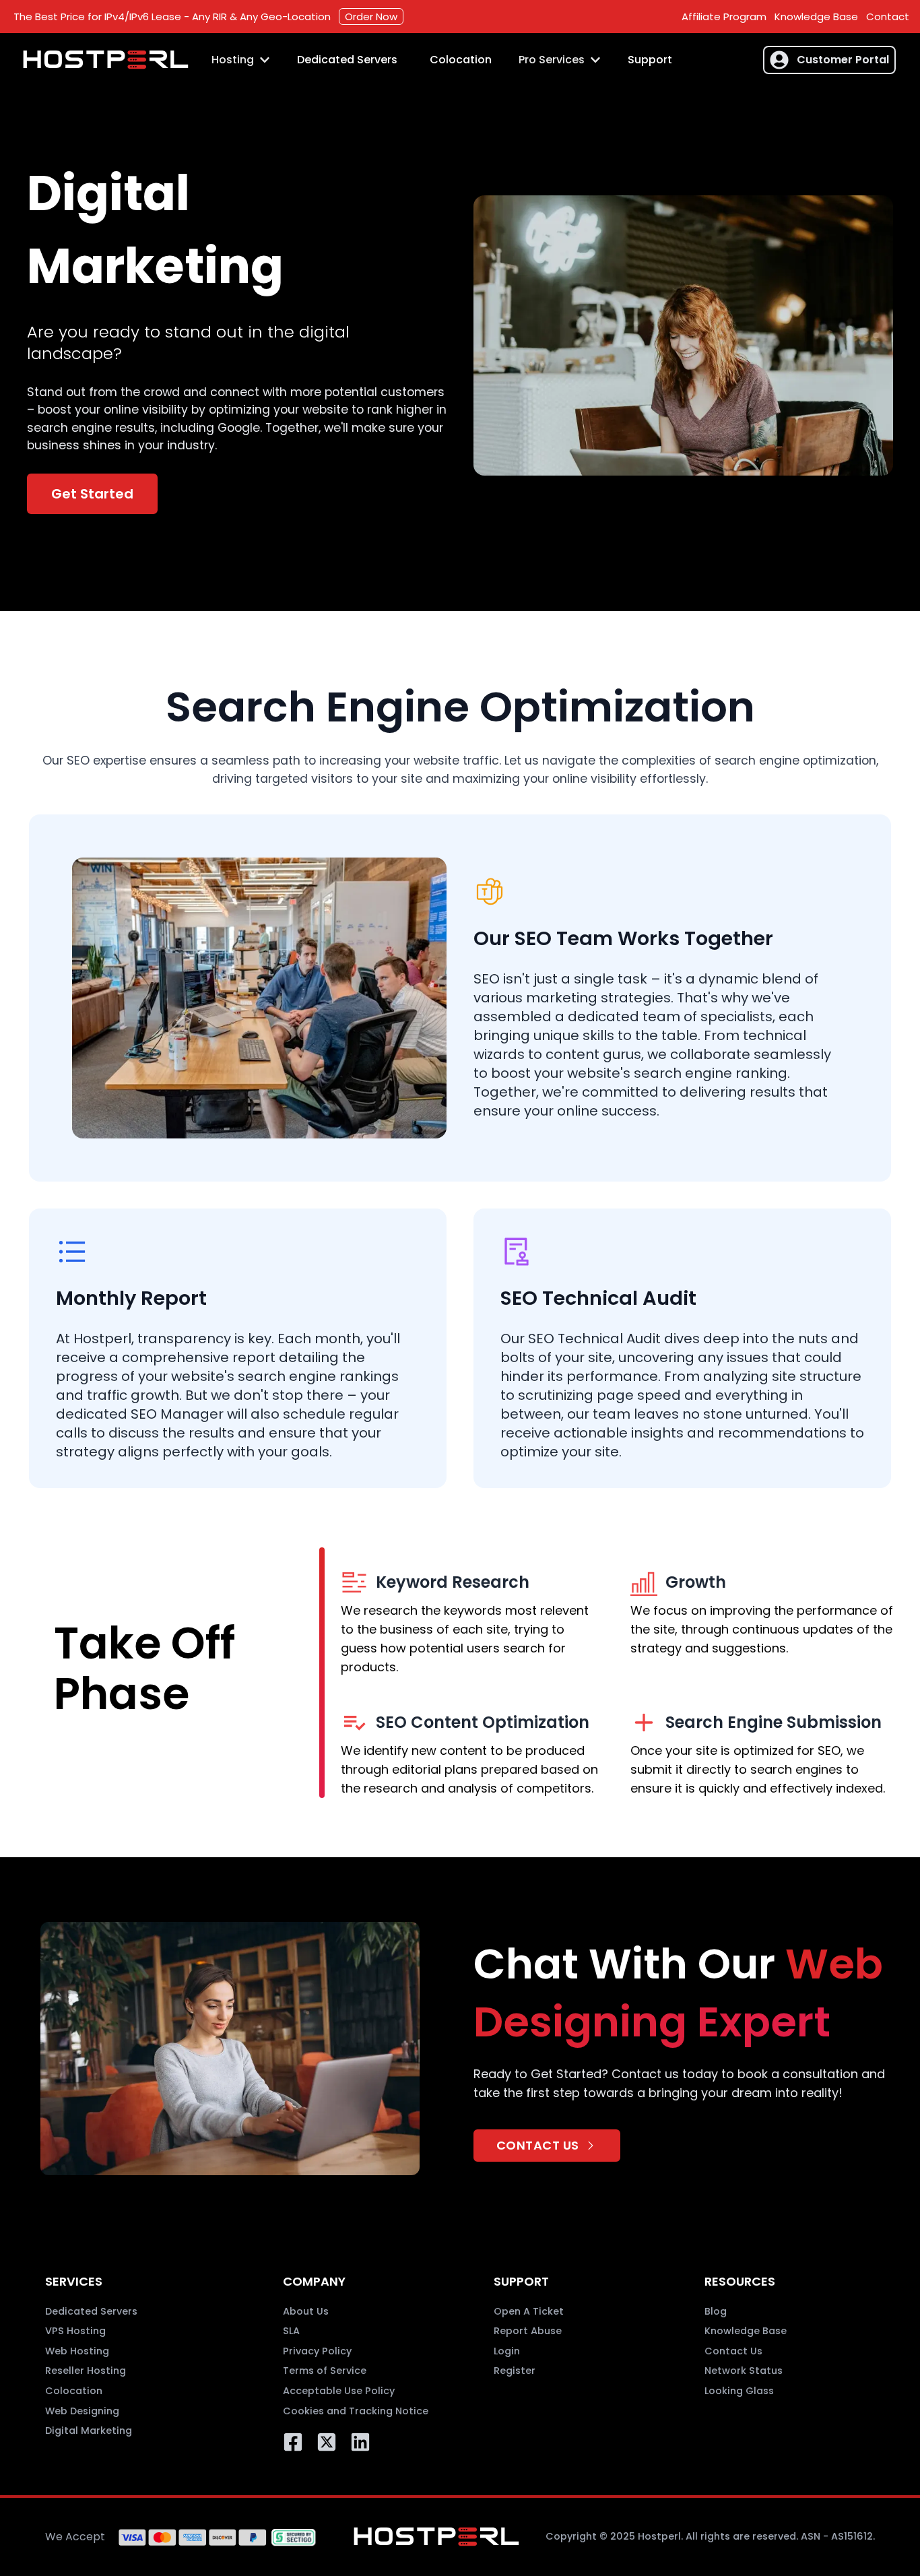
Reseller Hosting (86, 2371)
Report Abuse (528, 2331)
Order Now (371, 17)
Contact (888, 17)
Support (650, 60)
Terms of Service (325, 2371)
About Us (306, 2311)
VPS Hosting (75, 2331)
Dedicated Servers (347, 60)
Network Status (744, 2371)
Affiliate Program (724, 17)
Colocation (461, 60)
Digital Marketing (89, 2430)
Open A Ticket (529, 2311)
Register (515, 2371)
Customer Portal (843, 60)
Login (507, 2351)
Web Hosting (77, 2351)
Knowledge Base (816, 17)
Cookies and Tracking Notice (356, 2411)
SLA (291, 2331)
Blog (716, 2311)
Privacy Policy (317, 2351)
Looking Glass (739, 2391)
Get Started (92, 494)
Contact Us (733, 2351)
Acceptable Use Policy (339, 2391)
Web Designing (82, 2411)
